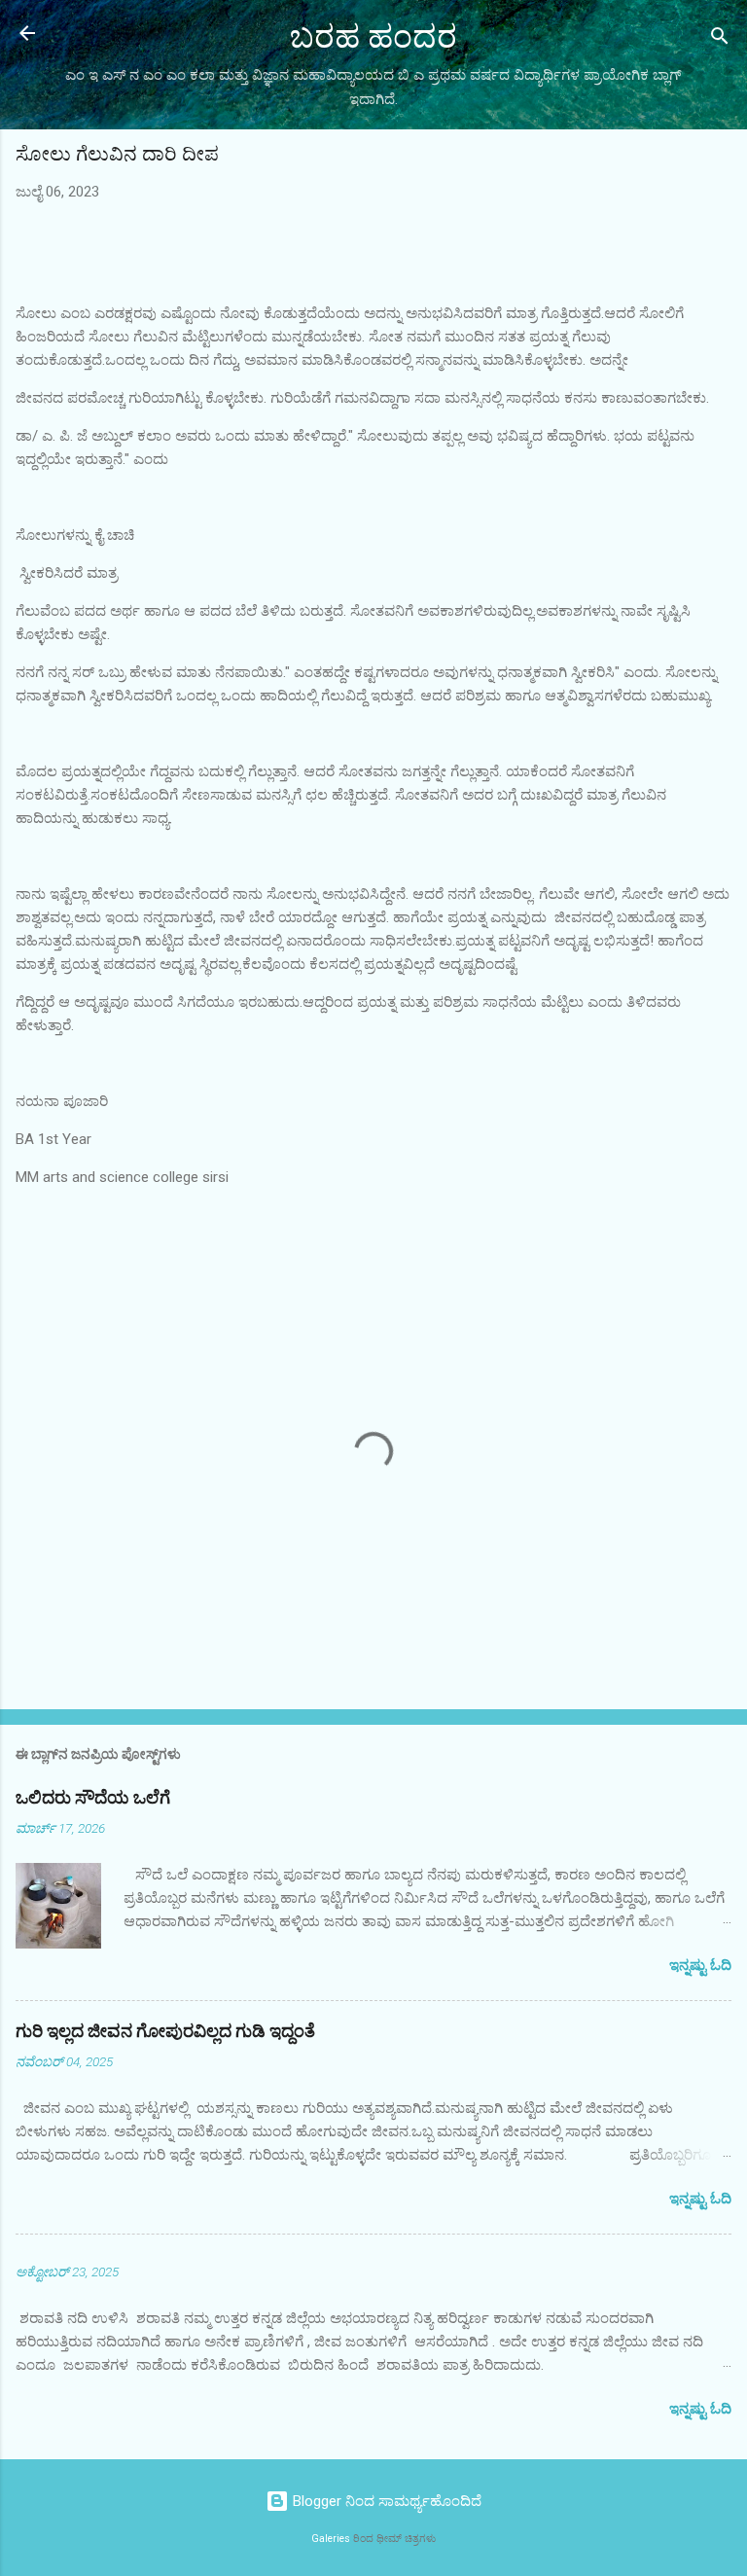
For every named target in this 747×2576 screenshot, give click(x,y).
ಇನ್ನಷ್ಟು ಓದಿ (700, 1965)
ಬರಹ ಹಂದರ (373, 37)
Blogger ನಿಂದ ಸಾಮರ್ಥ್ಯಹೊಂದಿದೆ (385, 2501)
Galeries (331, 2539)
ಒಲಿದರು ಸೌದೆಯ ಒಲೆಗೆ (93, 1798)
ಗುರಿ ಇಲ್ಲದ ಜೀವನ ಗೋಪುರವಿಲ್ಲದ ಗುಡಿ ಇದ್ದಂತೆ (165, 2032)
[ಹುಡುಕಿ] (720, 39)
